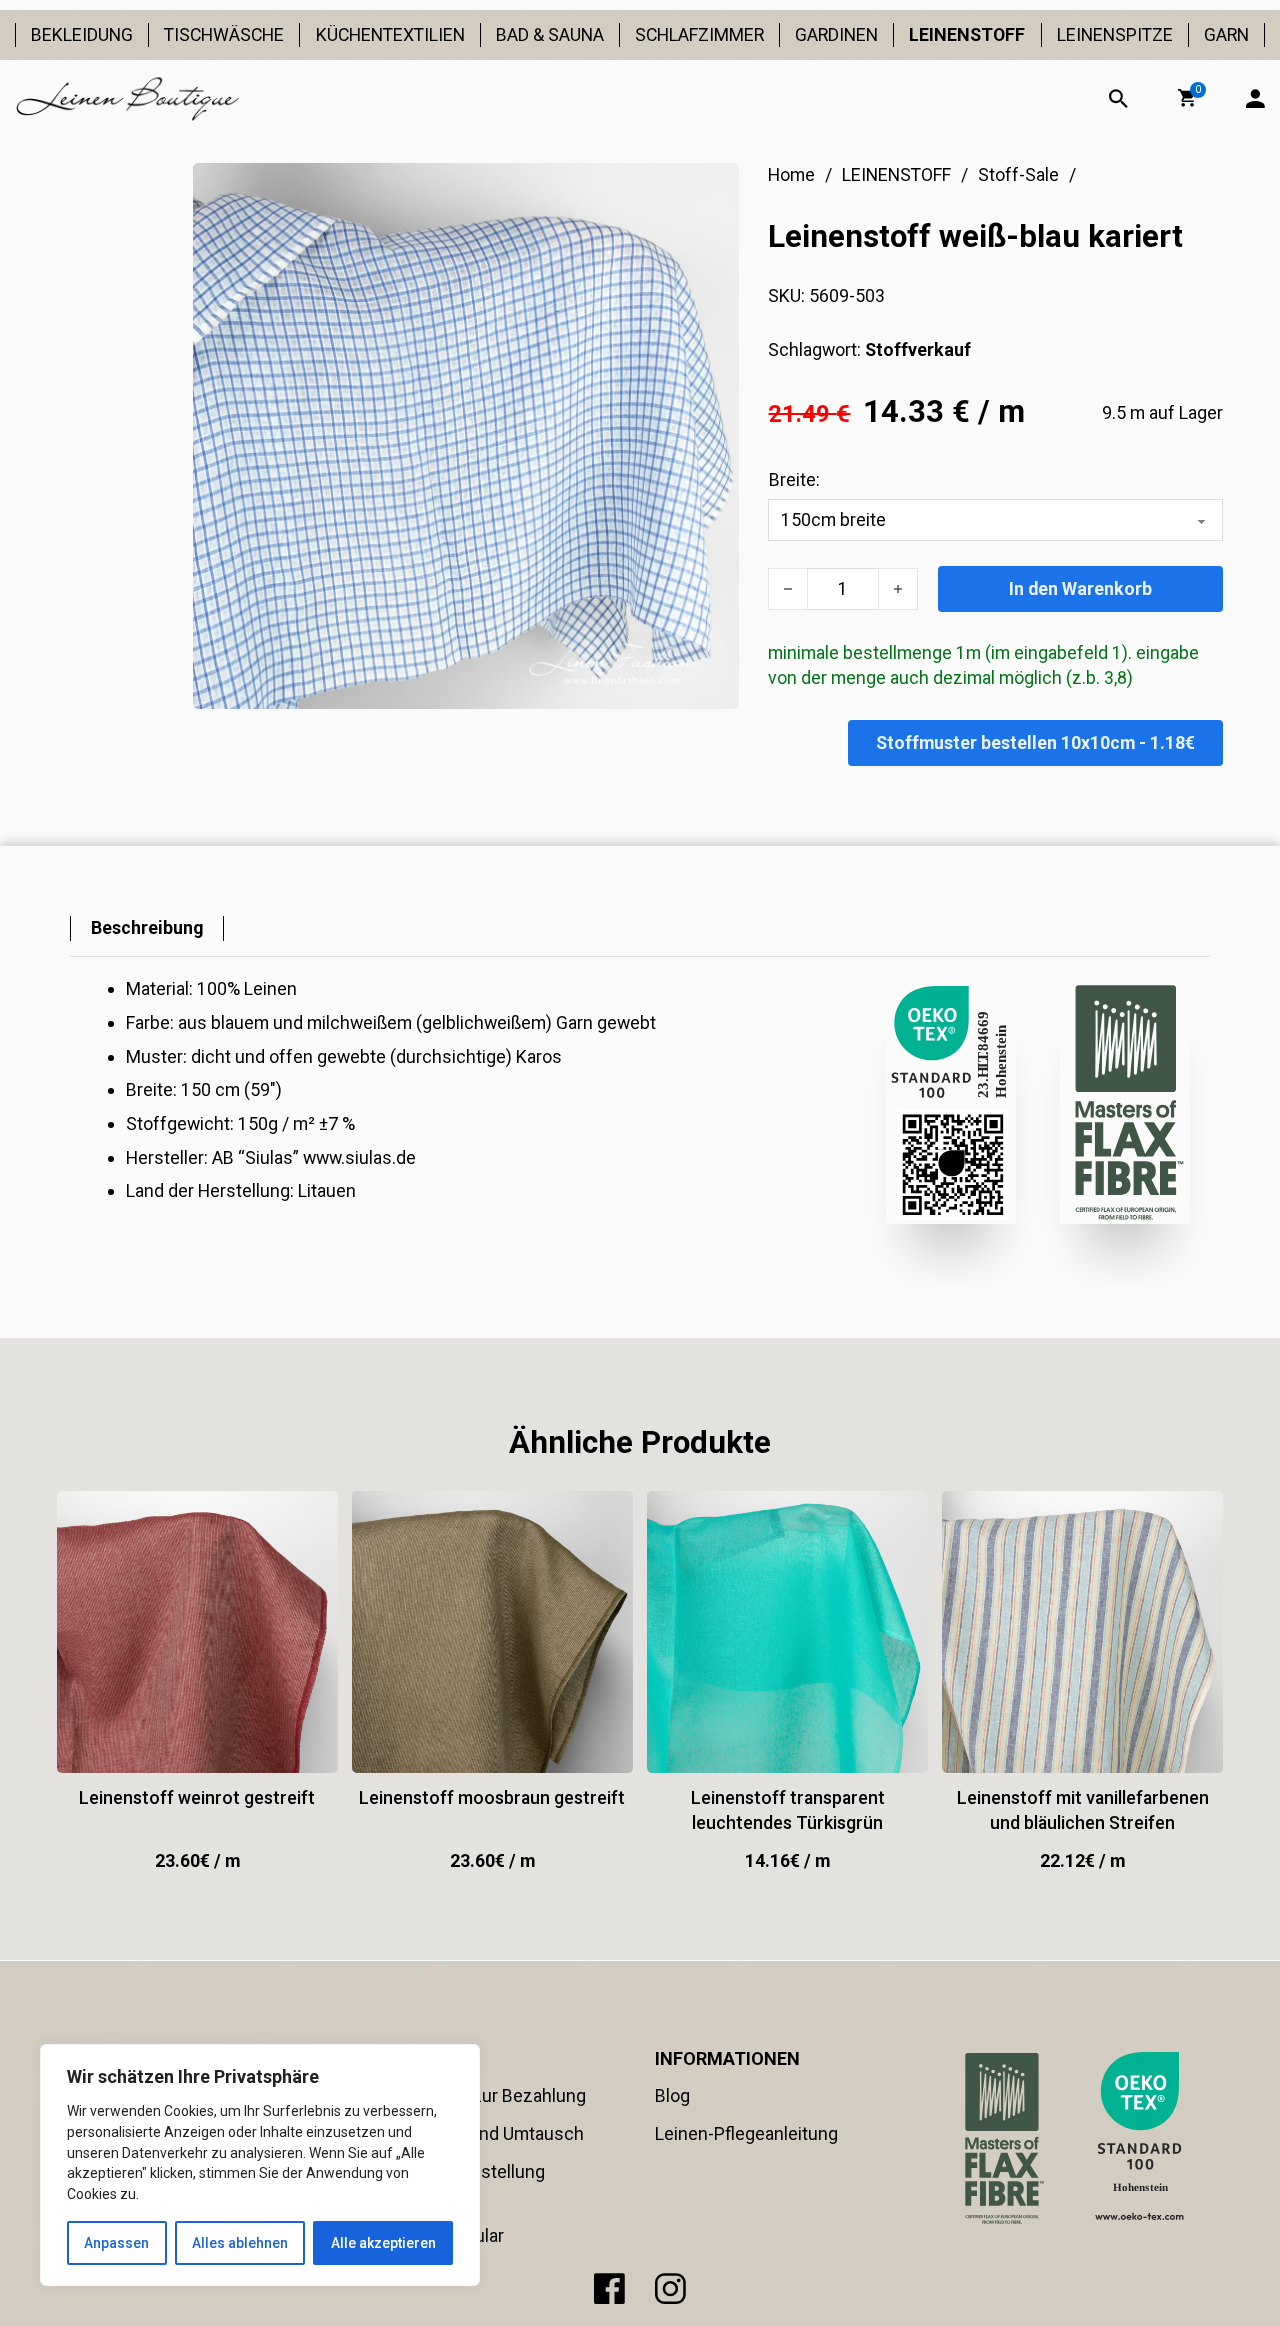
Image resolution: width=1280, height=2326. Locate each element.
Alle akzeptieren (383, 2243)
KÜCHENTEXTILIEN (390, 34)
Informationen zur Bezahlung (471, 2095)
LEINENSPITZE (1115, 34)
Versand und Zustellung (450, 2171)
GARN (1226, 34)
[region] (260, 2165)
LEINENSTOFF (967, 34)
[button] (1187, 98)
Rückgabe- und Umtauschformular (430, 2223)
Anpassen (116, 2243)
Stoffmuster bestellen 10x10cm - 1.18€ (1035, 742)
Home (791, 174)
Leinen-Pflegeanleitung (746, 2133)
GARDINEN (836, 34)
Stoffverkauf (918, 349)
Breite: (794, 479)
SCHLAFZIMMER (699, 34)
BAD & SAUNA (550, 34)
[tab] (147, 928)
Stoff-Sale (1018, 174)
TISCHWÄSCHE (224, 34)
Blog (672, 2095)
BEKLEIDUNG (82, 34)
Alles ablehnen (240, 2243)
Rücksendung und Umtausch (470, 2133)
